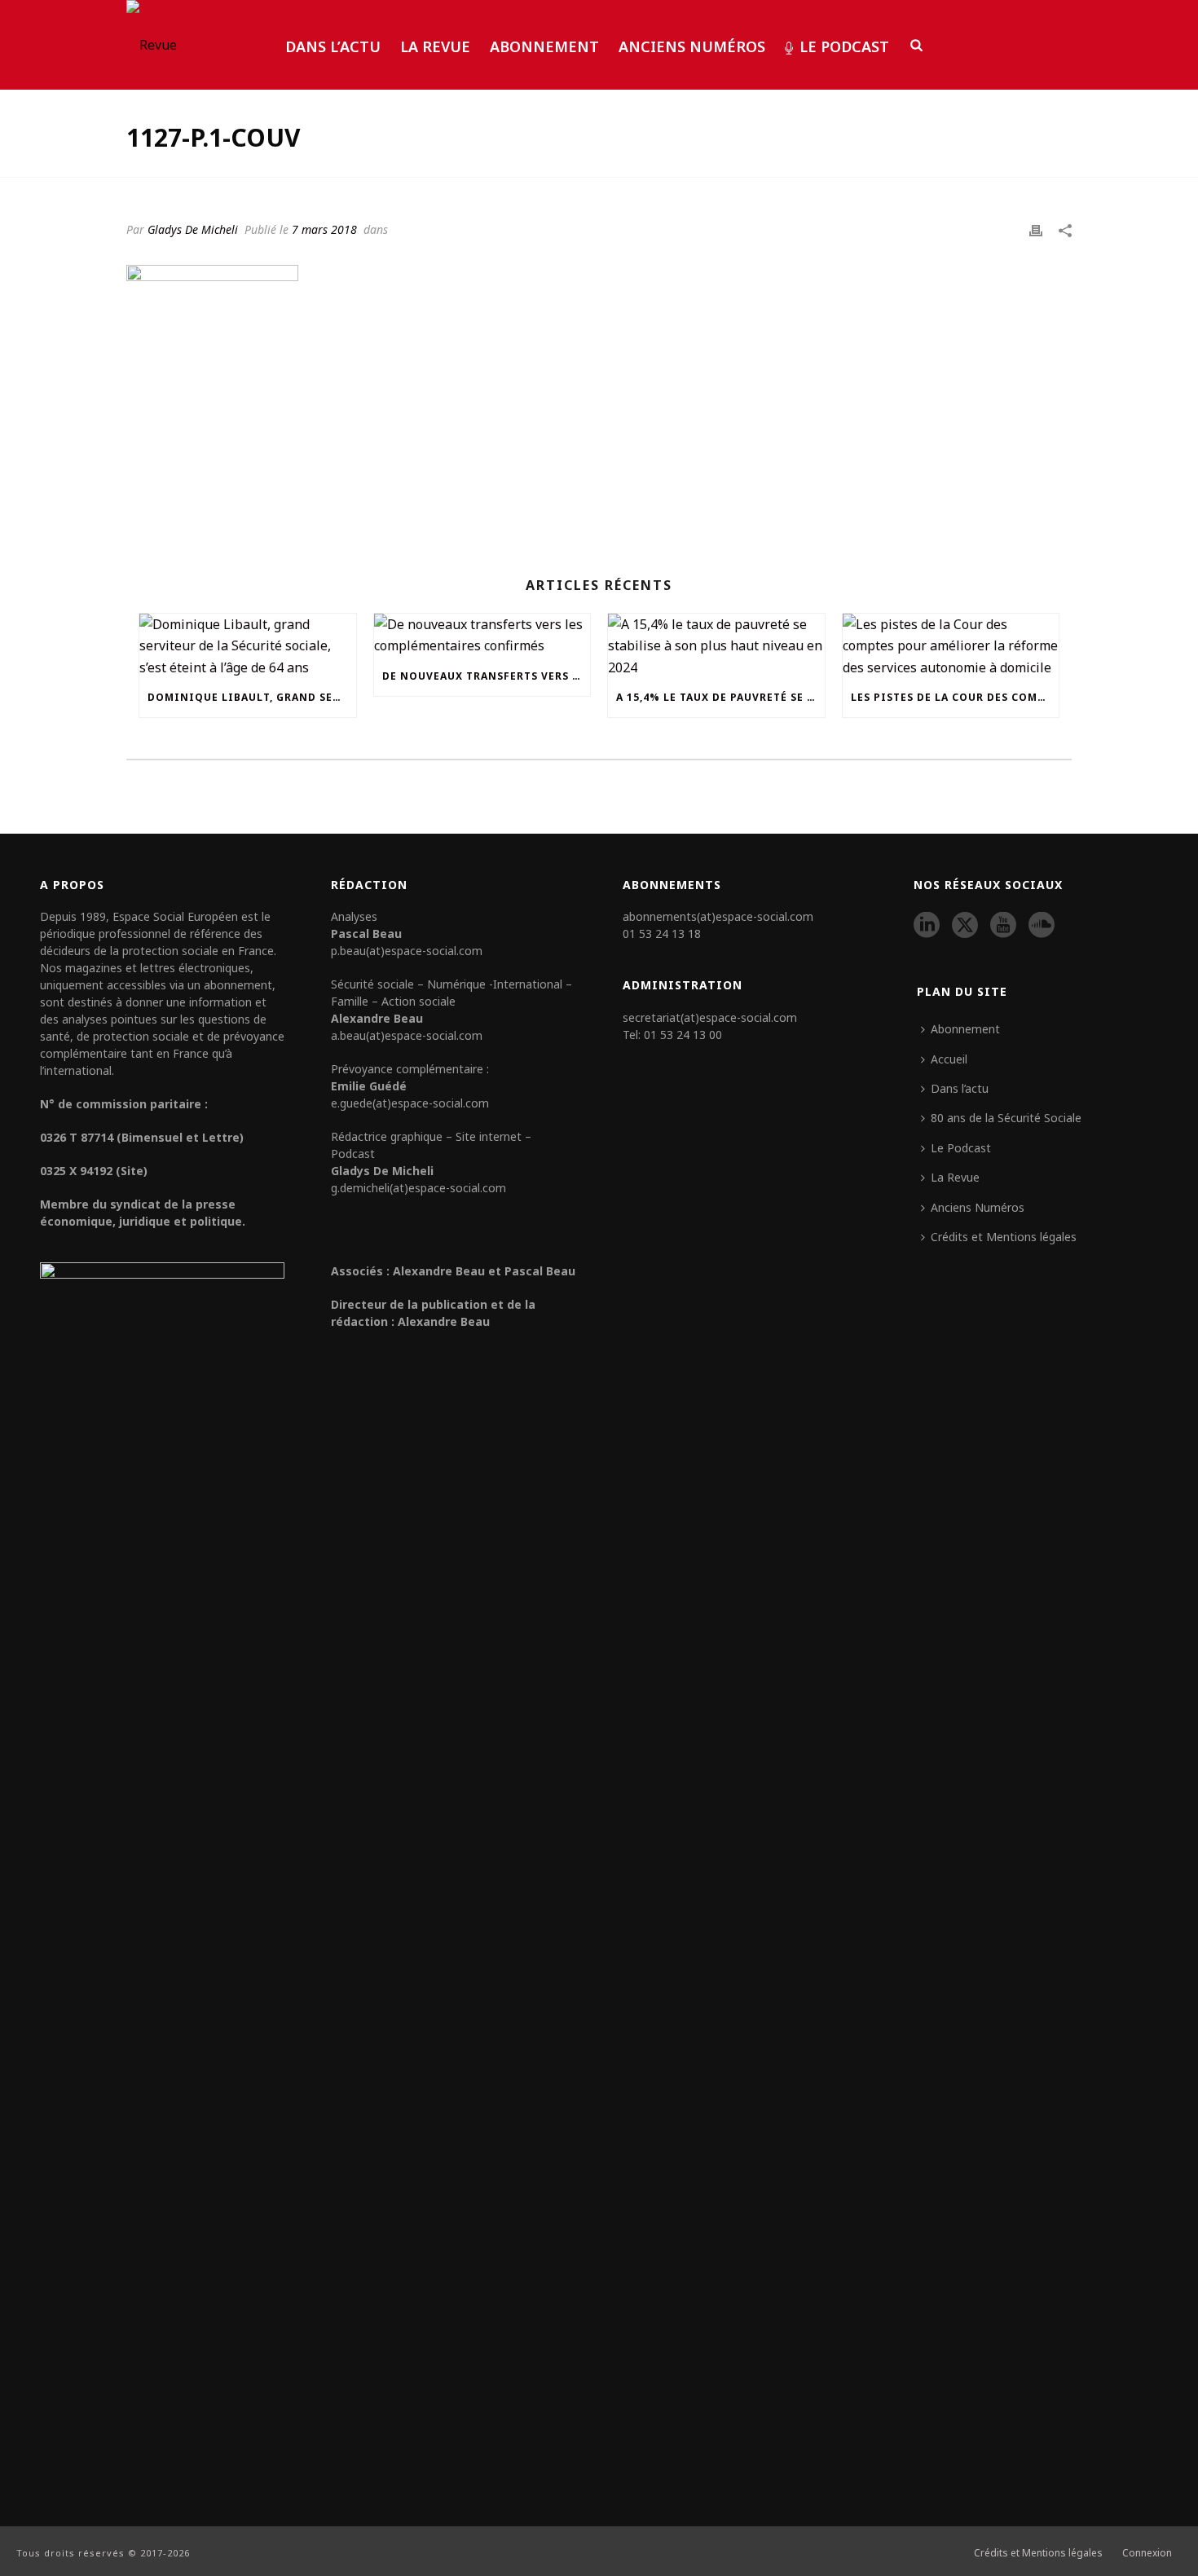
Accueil (949, 1059)
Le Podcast (844, 46)
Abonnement (544, 46)
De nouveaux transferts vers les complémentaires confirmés (487, 676)
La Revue (435, 46)
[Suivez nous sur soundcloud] (1042, 926)
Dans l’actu (333, 46)
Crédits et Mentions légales (1004, 1237)
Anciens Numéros (692, 46)
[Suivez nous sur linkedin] (927, 926)
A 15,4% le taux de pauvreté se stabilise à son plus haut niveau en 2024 (720, 697)
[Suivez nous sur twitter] (965, 926)
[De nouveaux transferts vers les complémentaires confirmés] (482, 635)
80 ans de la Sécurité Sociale (1006, 1118)
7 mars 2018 (324, 229)
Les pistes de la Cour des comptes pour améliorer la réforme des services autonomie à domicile (955, 697)
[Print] (1036, 229)
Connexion (1147, 2553)
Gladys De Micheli (193, 229)
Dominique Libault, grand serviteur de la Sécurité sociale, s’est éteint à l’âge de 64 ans (252, 697)
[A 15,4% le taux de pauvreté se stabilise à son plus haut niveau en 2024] (716, 646)
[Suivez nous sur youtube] (1003, 926)
